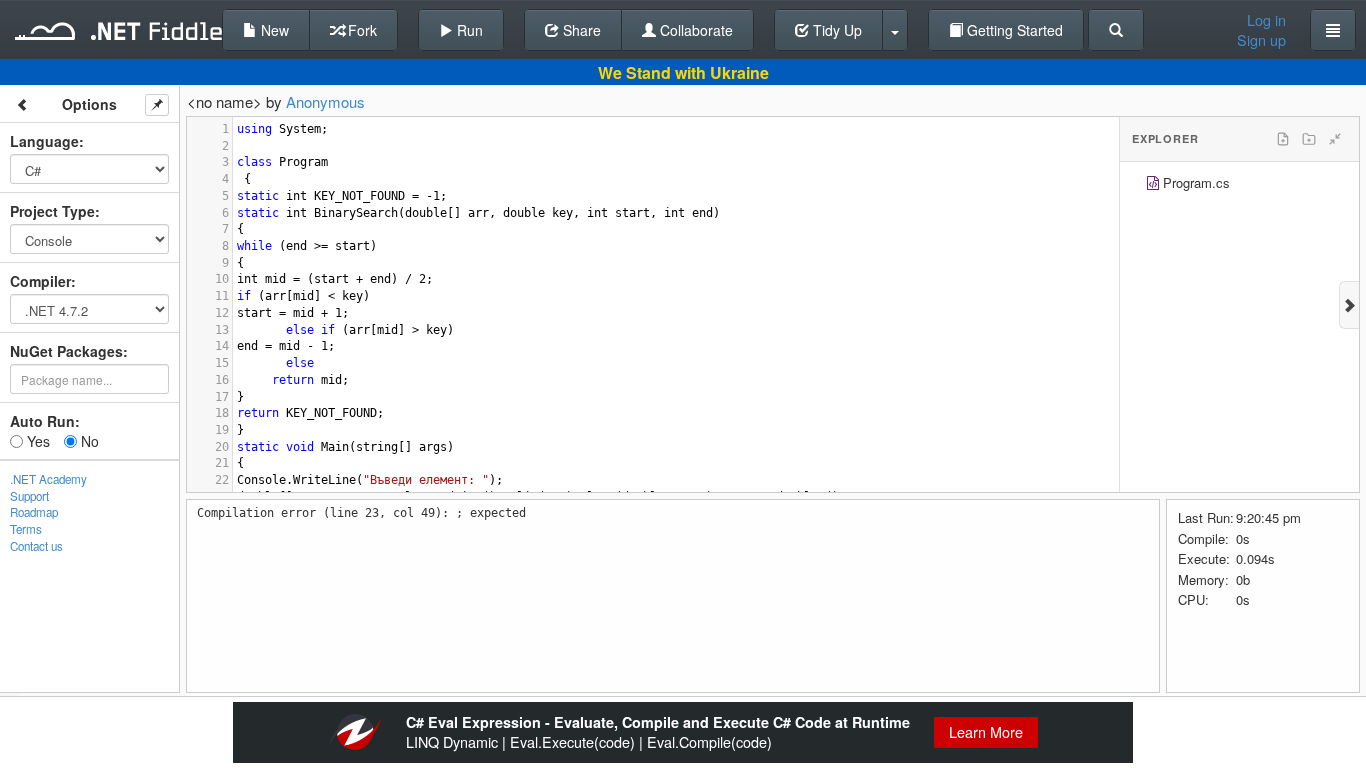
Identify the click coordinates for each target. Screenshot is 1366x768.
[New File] (1283, 139)
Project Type (52, 211)
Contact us (36, 546)
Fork (360, 30)
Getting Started (1013, 30)
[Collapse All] (1335, 139)
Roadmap (34, 512)
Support (29, 496)
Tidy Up (835, 30)
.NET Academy (48, 479)
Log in (1266, 20)
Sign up (1261, 40)
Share (580, 30)
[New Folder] (1309, 139)
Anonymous (325, 101)
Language (44, 141)
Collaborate (694, 30)
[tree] (1239, 185)
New (273, 30)
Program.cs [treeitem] (1196, 182)
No (88, 441)
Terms (26, 529)
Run (468, 30)
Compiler (40, 281)
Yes (36, 441)
